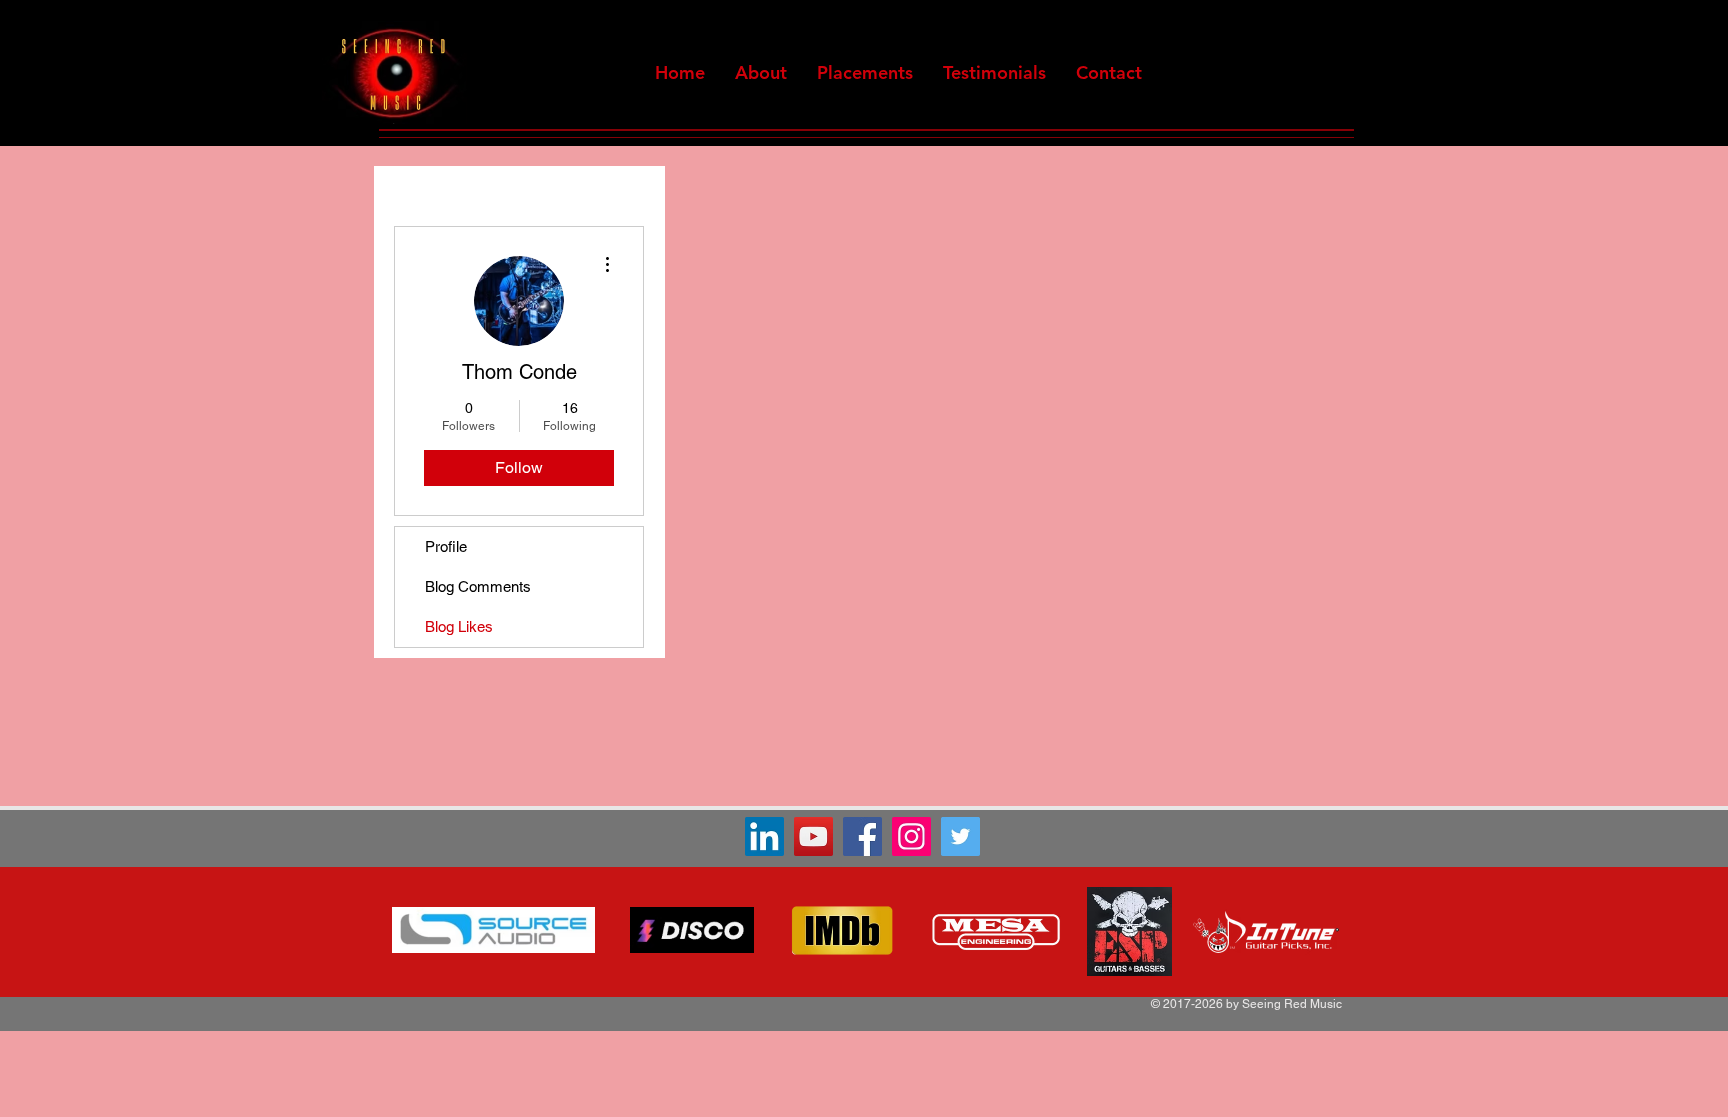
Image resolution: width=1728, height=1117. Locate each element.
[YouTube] (813, 836)
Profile (446, 546)
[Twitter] (960, 836)
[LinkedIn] (764, 836)
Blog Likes (459, 626)
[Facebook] (862, 836)
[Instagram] (911, 836)
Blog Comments (478, 586)
